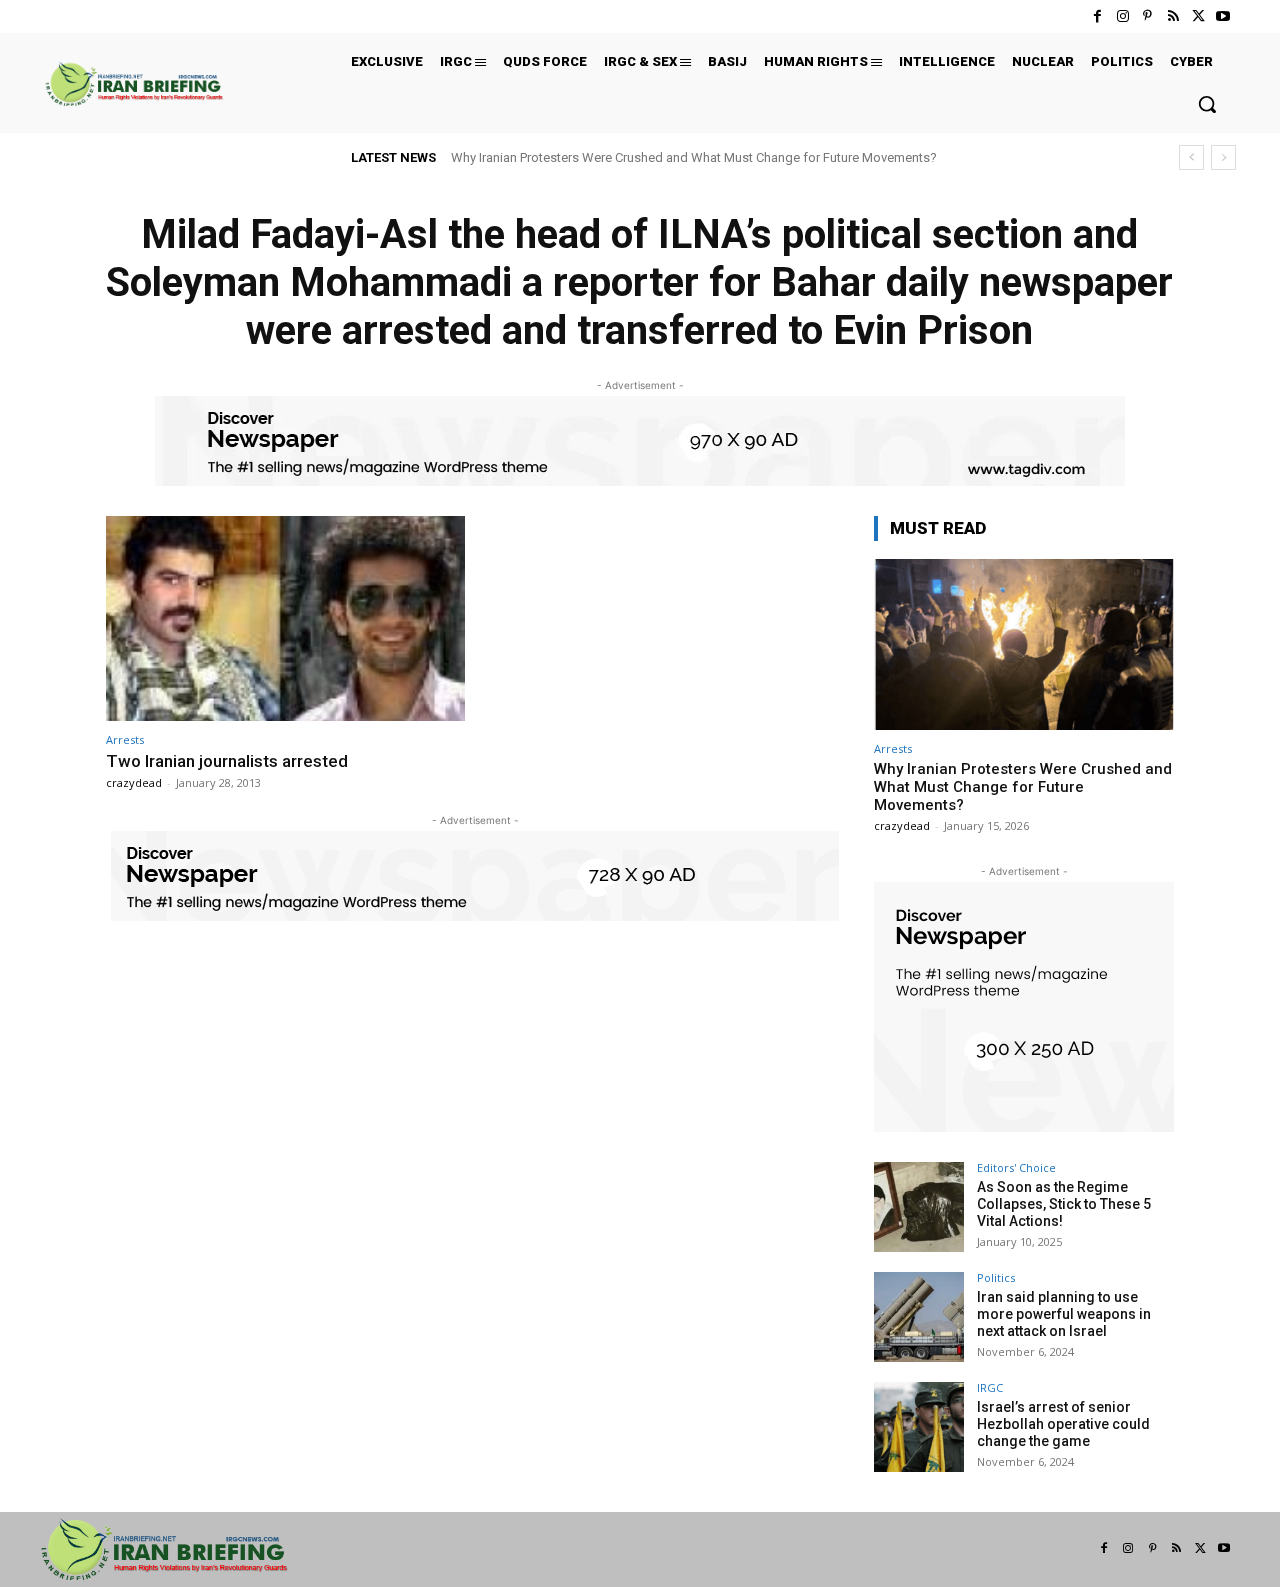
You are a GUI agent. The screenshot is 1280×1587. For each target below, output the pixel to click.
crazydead (134, 782)
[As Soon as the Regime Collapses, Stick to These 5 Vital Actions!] (919, 1207)
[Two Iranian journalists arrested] (285, 618)
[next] (1223, 157)
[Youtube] (1223, 16)
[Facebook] (1097, 16)
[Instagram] (1122, 16)
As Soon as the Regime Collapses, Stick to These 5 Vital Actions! (1064, 1204)
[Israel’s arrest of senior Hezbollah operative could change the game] (919, 1427)
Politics (996, 1277)
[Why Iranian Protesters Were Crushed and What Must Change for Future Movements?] (1024, 644)
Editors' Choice (1016, 1167)
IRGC (990, 1387)
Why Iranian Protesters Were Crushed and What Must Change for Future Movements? (694, 157)
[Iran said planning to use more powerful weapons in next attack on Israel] (919, 1317)
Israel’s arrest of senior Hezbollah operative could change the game (1063, 1424)
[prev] (1191, 157)
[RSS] (1172, 16)
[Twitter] (1198, 16)
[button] (1207, 104)
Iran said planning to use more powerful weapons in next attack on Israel (1064, 1314)
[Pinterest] (1147, 16)
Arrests (125, 739)
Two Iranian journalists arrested (227, 761)
